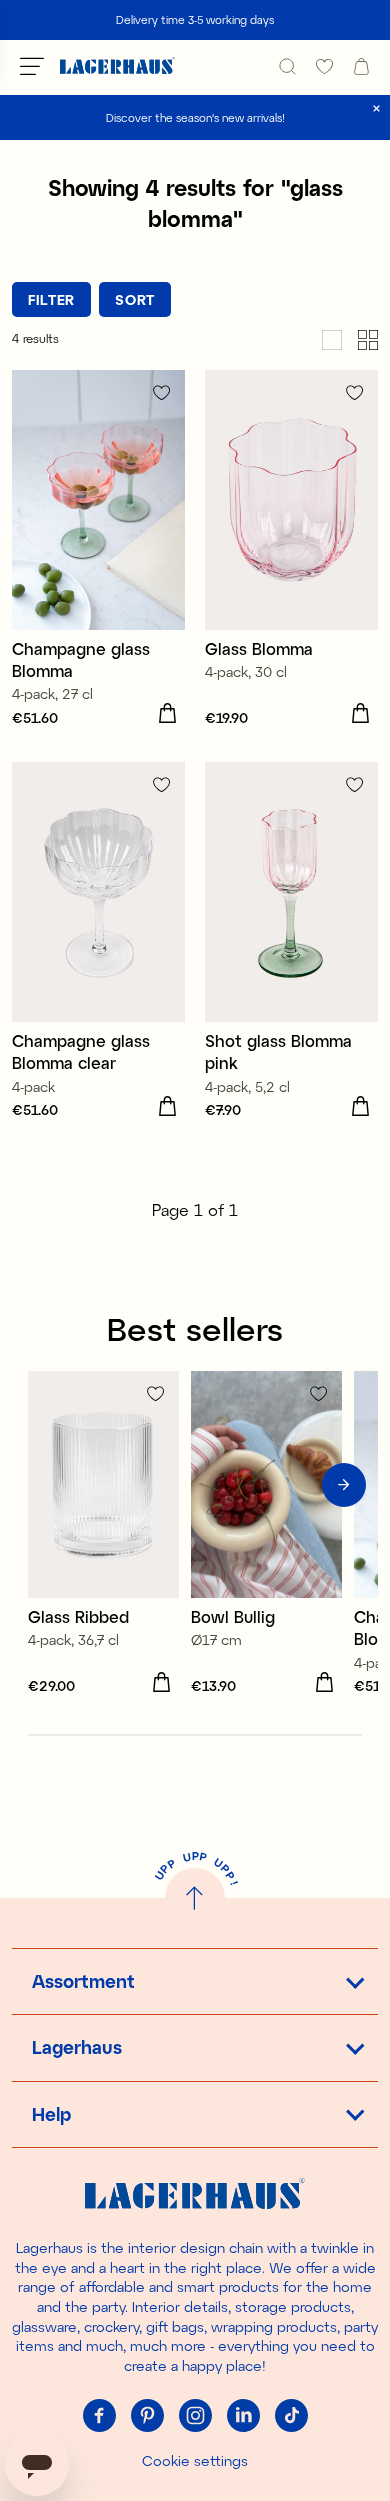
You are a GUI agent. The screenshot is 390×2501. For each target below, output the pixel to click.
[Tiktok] (291, 2415)
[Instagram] (195, 2415)
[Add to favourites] (161, 392)
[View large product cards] (332, 338)
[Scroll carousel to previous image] (46, 1485)
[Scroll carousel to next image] (344, 1485)
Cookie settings (195, 2460)
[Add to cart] (167, 714)
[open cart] (361, 66)
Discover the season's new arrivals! (195, 117)
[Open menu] (32, 66)
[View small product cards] (368, 338)
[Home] (117, 66)
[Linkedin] (243, 2415)
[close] (376, 108)
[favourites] (324, 66)
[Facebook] (99, 2415)
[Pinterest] (147, 2415)
